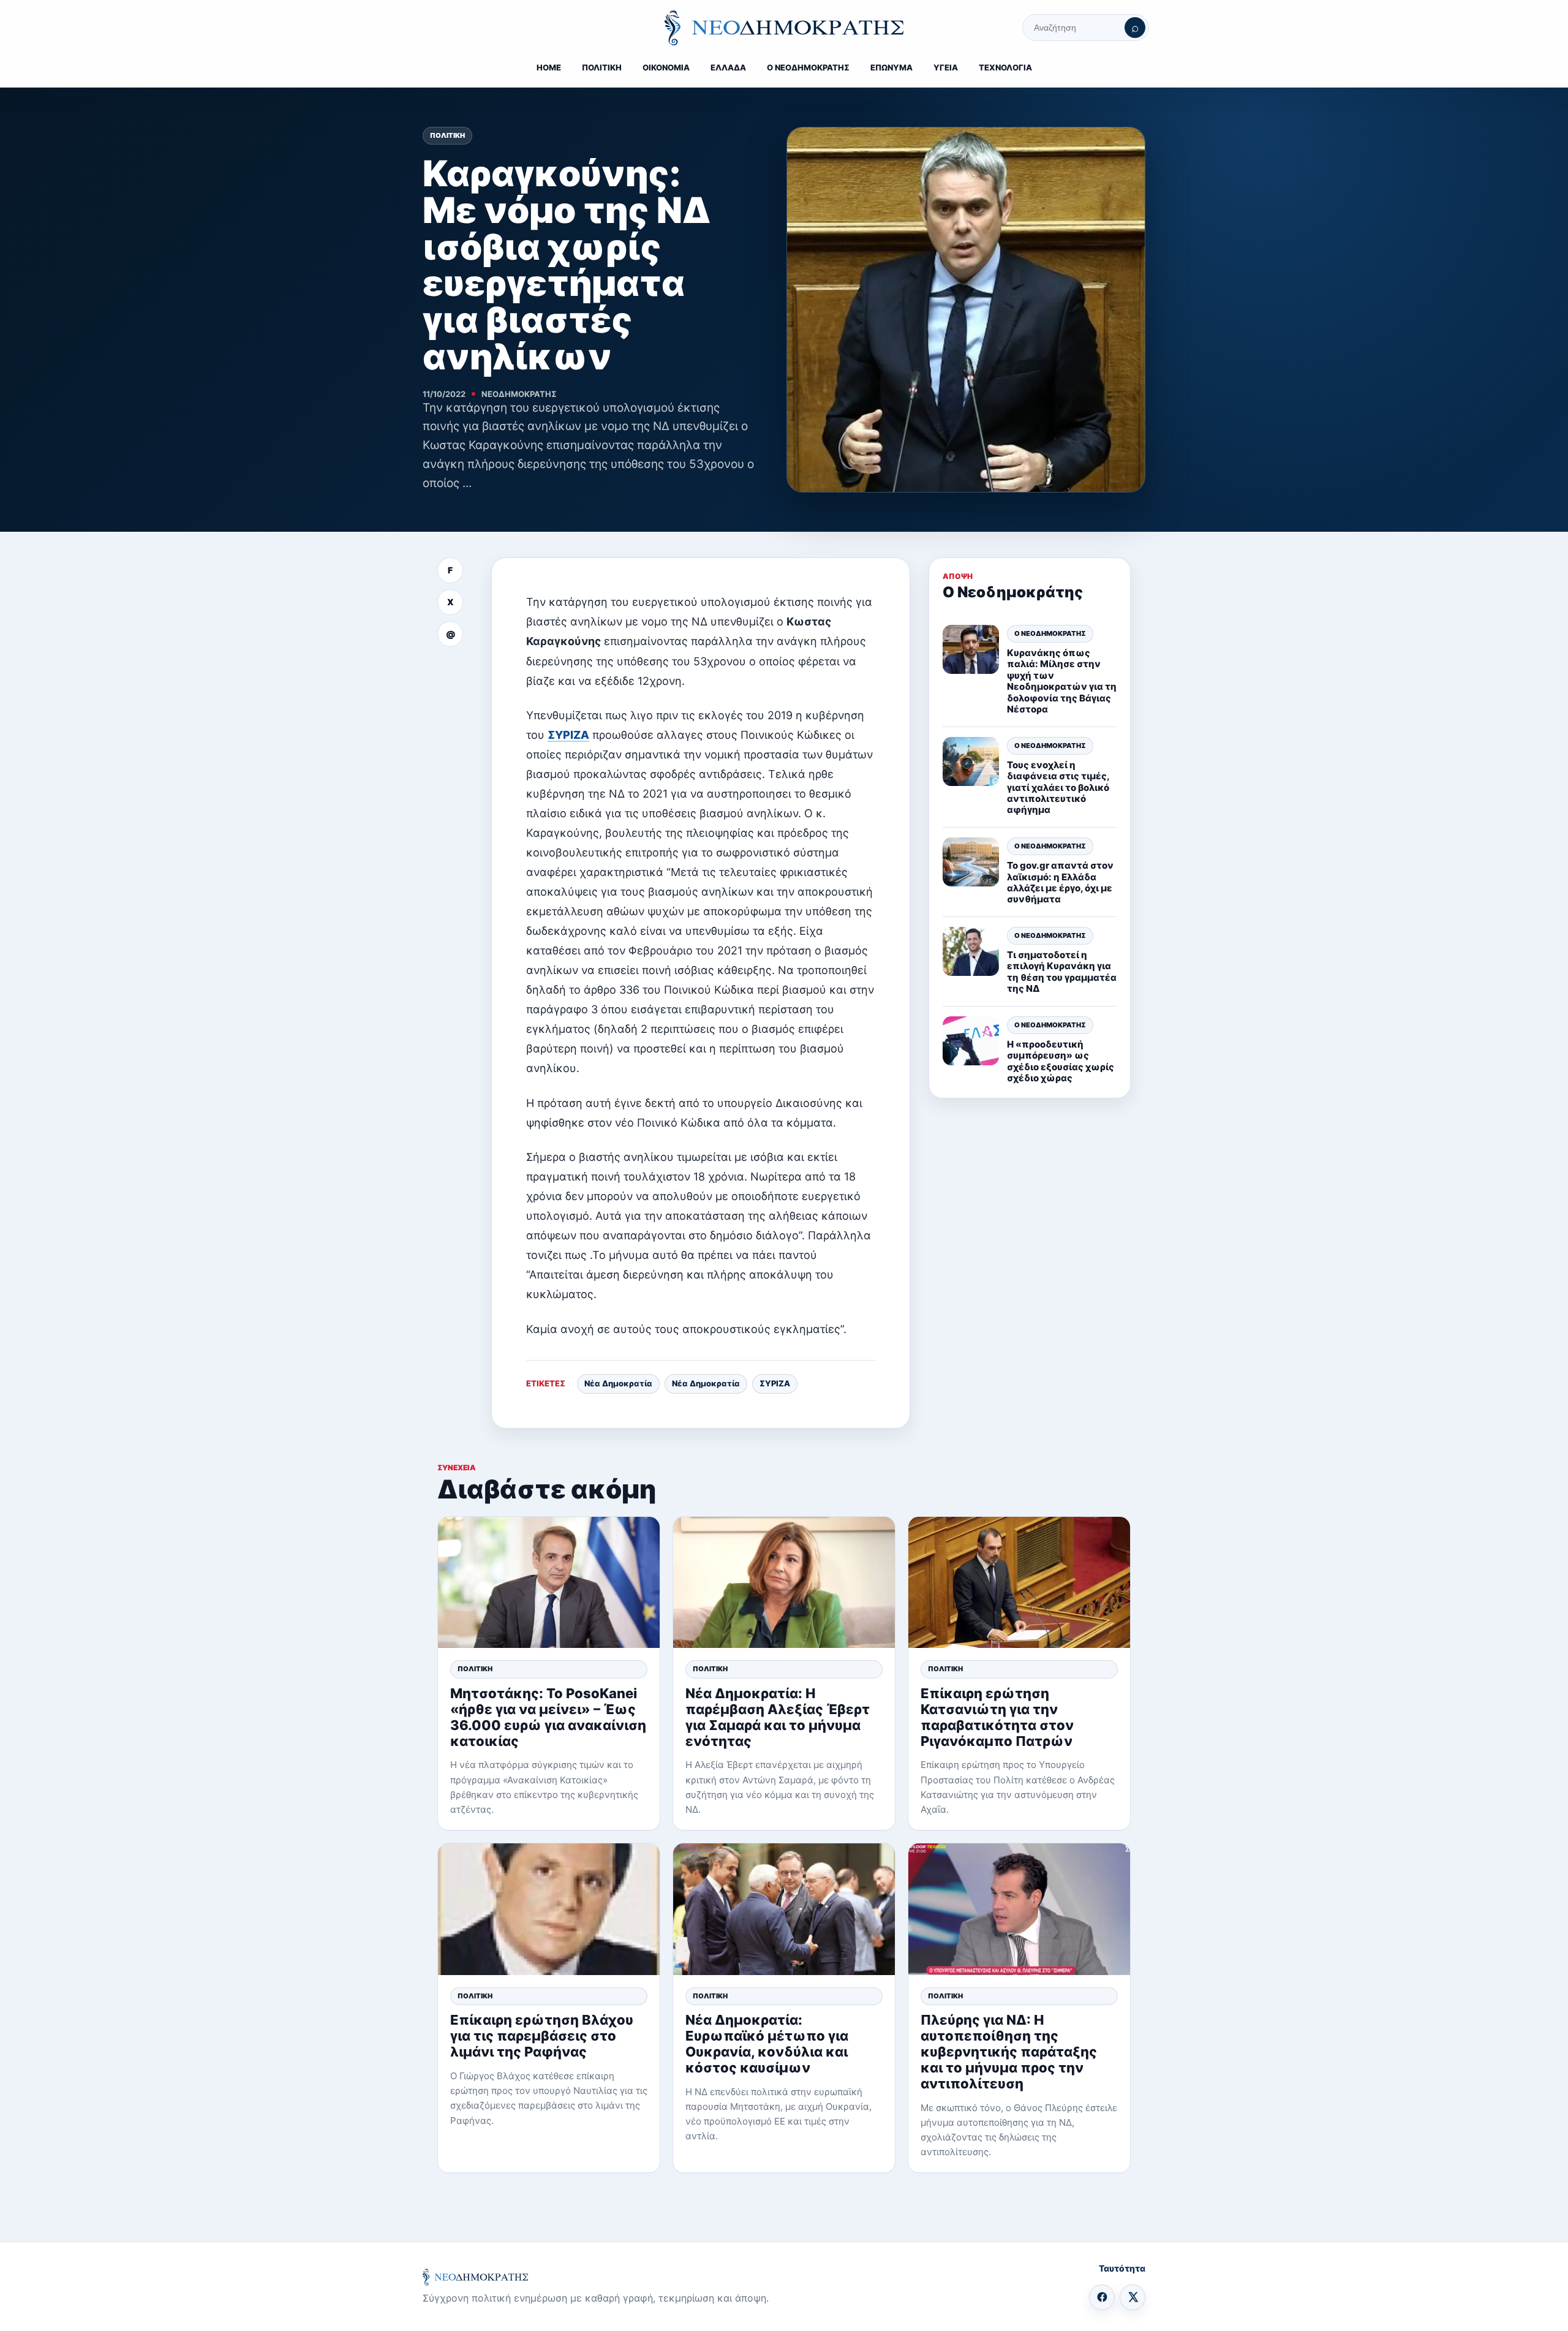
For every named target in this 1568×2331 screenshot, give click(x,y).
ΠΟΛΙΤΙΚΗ (602, 67)
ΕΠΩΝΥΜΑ (891, 67)
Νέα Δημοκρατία (618, 1383)
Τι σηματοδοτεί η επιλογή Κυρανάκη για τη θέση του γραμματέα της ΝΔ (1062, 972)
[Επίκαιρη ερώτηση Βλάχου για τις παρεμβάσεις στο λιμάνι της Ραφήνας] (549, 1909)
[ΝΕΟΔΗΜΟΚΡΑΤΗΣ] (784, 28)
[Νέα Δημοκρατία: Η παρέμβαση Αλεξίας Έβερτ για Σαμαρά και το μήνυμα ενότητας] (784, 1583)
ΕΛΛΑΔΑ (728, 67)
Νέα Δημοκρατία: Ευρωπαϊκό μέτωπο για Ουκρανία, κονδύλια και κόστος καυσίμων (767, 2044)
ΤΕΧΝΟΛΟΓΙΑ (1005, 67)
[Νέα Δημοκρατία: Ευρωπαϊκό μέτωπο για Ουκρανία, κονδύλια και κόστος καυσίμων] (784, 1909)
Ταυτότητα (1122, 2268)
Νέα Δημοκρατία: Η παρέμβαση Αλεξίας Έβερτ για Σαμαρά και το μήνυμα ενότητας (778, 1717)
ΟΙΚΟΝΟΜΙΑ (666, 67)
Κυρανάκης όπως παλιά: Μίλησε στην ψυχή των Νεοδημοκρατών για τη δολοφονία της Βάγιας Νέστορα (1062, 681)
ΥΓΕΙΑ (946, 67)
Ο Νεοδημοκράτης (1050, 633)
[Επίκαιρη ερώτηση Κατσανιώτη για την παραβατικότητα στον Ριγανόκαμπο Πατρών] (1019, 1583)
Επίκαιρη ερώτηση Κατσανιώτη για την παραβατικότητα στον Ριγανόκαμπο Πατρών (997, 1717)
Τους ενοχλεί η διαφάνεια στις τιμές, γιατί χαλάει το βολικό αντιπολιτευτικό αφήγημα (1058, 788)
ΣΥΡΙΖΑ (568, 735)
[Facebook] (1102, 2297)
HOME (549, 67)
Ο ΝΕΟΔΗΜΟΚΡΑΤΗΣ (808, 67)
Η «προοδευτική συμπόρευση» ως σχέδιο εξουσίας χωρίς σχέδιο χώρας (1061, 1061)
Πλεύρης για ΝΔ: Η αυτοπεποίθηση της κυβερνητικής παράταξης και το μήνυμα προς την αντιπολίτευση (1009, 2052)
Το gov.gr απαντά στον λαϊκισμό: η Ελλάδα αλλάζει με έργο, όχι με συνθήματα (1060, 882)
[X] (1133, 2297)
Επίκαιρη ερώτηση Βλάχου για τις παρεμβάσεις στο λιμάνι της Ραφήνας (542, 2036)
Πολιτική (447, 135)
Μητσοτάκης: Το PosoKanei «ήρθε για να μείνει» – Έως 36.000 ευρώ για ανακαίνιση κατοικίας (548, 1717)
